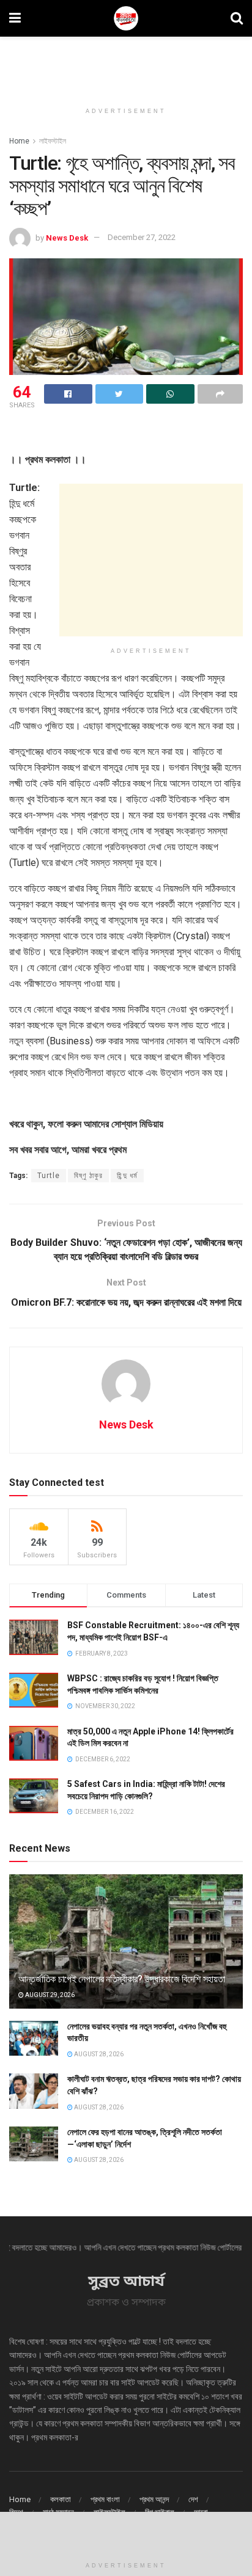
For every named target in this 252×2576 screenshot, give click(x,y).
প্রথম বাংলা (105, 2499)
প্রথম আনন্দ (154, 2499)
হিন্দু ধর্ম (127, 1176)
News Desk (67, 237)
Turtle (49, 1176)
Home (19, 141)
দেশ (193, 2499)
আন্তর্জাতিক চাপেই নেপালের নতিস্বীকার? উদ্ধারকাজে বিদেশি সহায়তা (122, 1979)
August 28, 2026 (98, 2054)
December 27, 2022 (142, 237)
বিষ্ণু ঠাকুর (88, 1176)
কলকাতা (61, 2499)
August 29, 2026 (49, 1995)
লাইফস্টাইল (53, 141)
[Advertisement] (126, 64)
